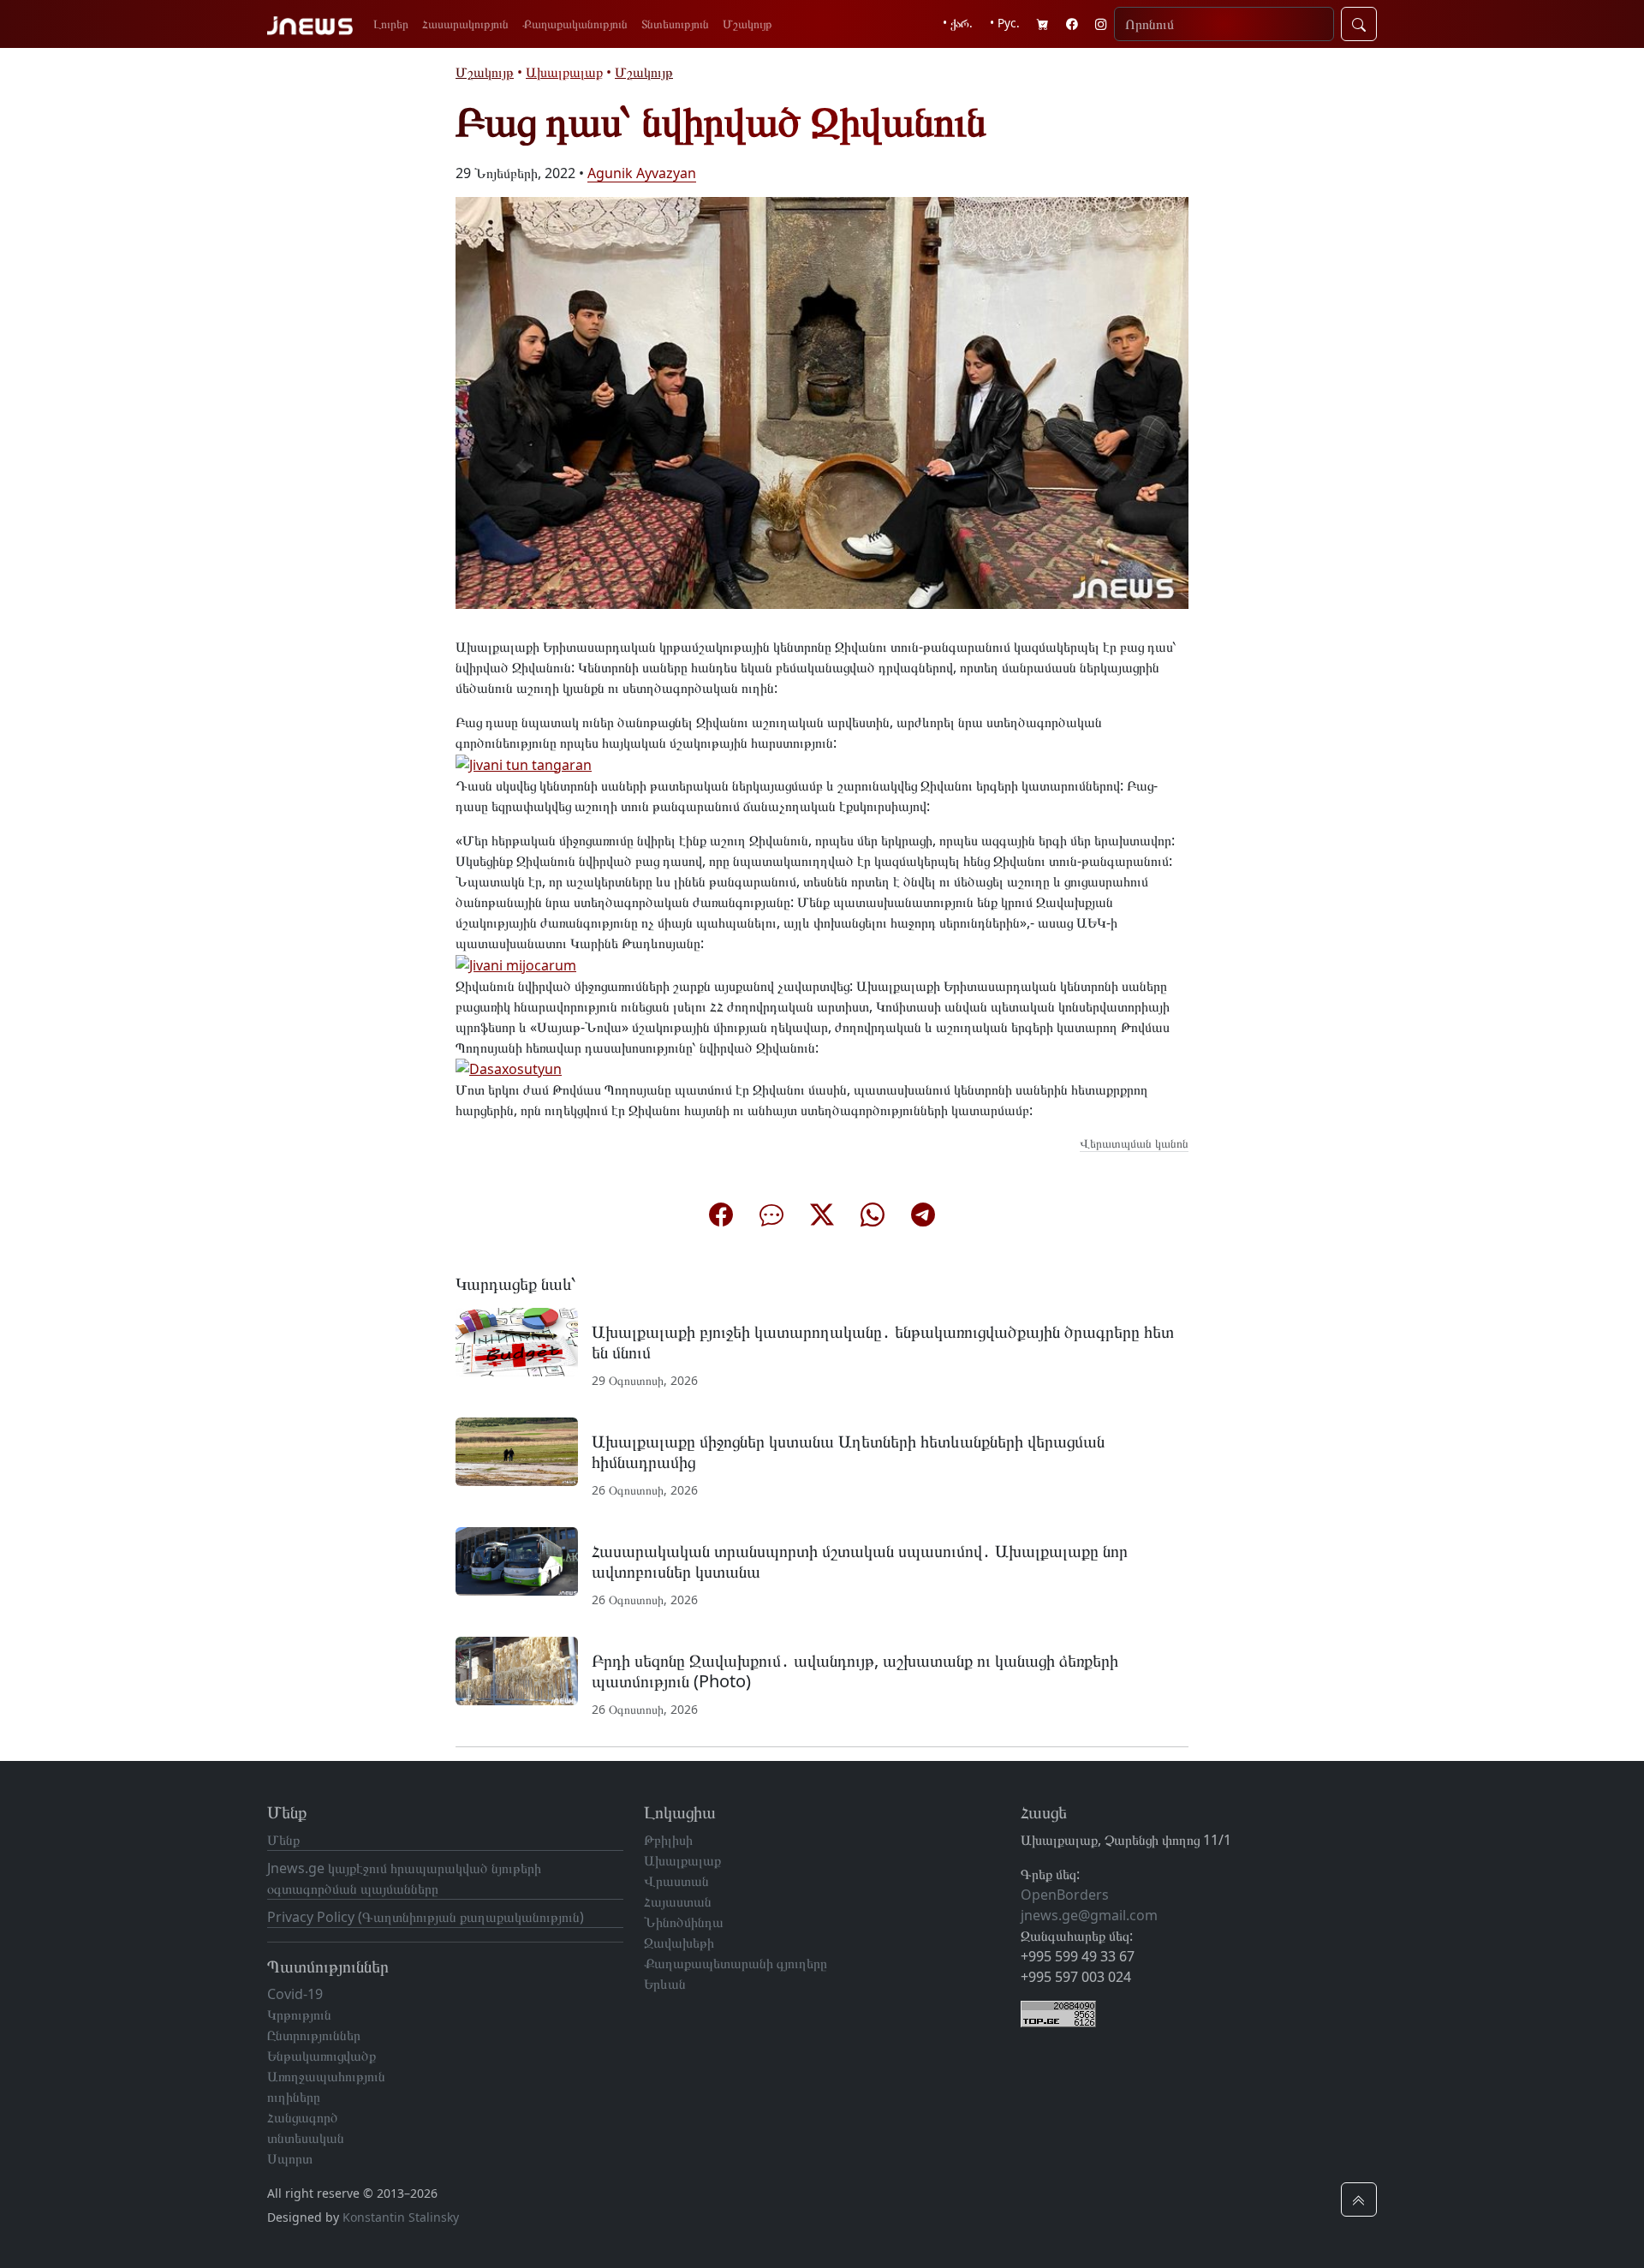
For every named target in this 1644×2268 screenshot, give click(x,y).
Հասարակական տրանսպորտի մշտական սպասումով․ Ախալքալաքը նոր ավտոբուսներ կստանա (860, 1561)
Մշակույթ (748, 24)
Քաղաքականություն (575, 24)
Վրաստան (676, 1881)
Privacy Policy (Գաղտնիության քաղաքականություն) (426, 1917)
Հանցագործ (303, 2117)
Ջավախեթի (679, 1943)
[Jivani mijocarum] (516, 964)
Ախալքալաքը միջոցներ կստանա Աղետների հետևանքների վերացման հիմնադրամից (848, 1451)
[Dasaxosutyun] (509, 1068)
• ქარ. (958, 23)
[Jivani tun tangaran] (524, 763)
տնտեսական (306, 2138)
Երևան (665, 1984)
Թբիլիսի (668, 1840)
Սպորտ (290, 2158)
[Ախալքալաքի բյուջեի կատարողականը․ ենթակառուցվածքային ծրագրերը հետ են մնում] (517, 1340)
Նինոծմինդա (684, 1922)
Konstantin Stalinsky (401, 2217)
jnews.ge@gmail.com (1089, 1915)
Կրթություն (299, 2014)
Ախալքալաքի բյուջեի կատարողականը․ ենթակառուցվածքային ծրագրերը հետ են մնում (883, 1342)
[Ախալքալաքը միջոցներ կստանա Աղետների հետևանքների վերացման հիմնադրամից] (517, 1450)
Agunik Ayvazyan (642, 173)
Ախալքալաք (564, 72)
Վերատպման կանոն (1134, 1143)
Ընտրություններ (314, 2035)
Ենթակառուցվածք (322, 2056)
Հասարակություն (465, 24)
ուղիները (294, 2097)
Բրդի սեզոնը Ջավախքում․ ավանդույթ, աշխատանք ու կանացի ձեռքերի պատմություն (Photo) (855, 1671)
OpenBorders (1065, 1895)
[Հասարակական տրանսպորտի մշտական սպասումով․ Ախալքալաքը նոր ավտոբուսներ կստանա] (517, 1560)
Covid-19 (295, 1994)
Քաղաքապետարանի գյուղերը (736, 1963)
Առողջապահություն (326, 2076)
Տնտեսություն (675, 24)
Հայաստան (678, 1901)
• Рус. (1005, 23)
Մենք (283, 1840)
